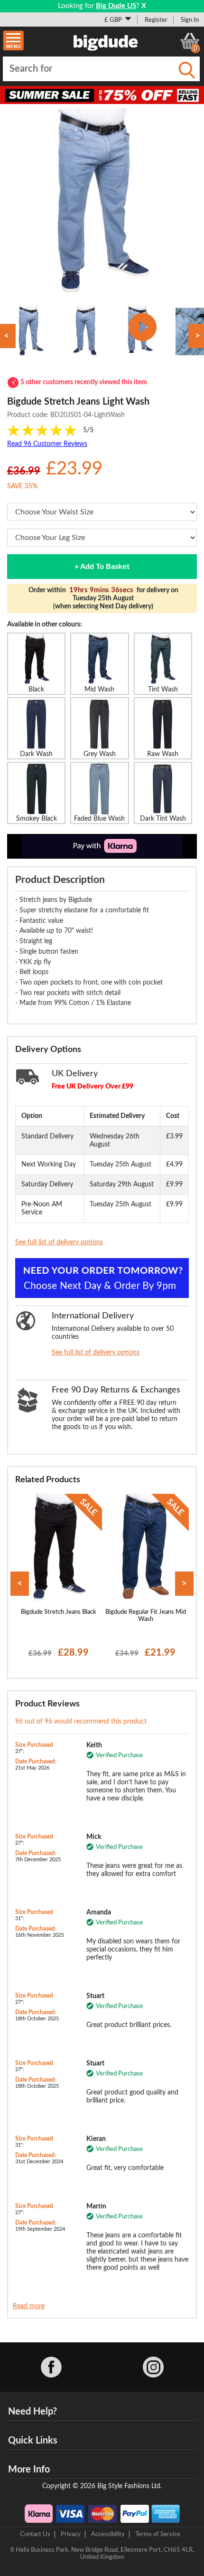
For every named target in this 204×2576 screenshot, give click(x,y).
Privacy (71, 2534)
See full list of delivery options (59, 1242)
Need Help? (32, 2412)
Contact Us (35, 2534)
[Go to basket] (190, 41)
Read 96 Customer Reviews (47, 444)
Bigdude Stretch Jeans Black (59, 1612)
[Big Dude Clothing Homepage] (106, 41)
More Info (29, 2470)
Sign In (190, 20)
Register (156, 20)
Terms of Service (158, 2534)
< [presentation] (20, 1584)
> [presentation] (184, 1584)
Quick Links (33, 2441)
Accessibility (108, 2534)
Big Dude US (116, 6)
